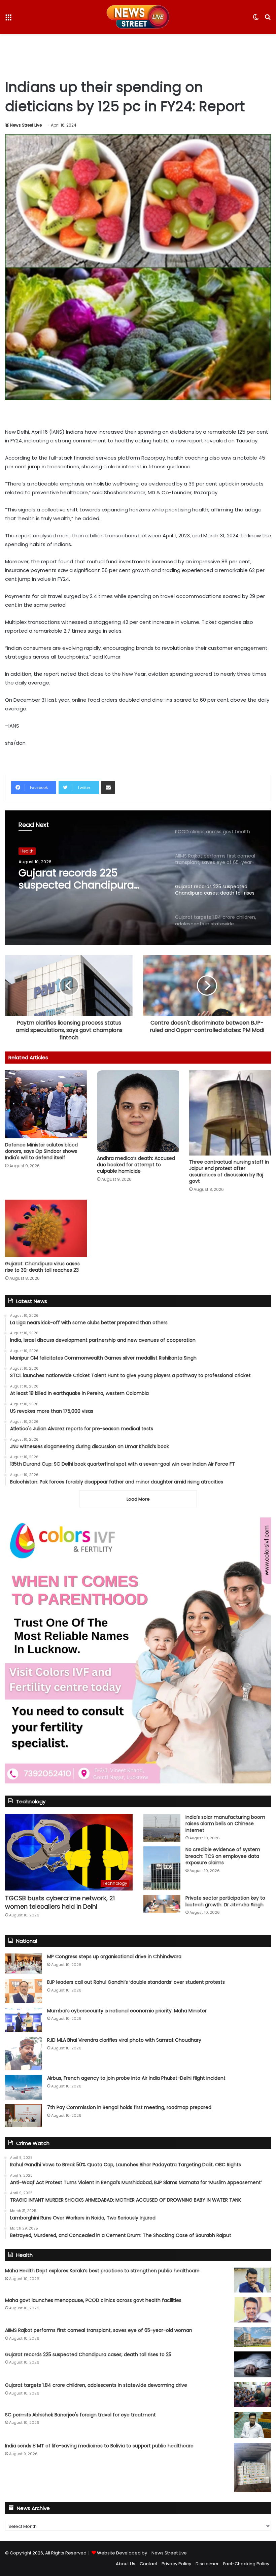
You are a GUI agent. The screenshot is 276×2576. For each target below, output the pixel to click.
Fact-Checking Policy (246, 2564)
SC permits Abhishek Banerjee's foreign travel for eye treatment (80, 2415)
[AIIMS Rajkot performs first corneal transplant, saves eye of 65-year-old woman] (252, 2337)
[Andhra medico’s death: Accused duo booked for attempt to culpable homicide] (138, 1111)
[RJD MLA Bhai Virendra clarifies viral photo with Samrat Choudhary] (24, 2054)
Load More (138, 1499)
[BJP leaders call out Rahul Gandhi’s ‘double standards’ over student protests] (24, 1991)
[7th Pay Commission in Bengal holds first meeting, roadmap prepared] (24, 2116)
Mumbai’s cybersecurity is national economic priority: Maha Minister (127, 2011)
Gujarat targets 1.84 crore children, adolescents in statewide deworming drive (96, 2385)
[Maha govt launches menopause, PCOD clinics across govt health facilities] (252, 2310)
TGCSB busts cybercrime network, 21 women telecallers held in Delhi (60, 1902)
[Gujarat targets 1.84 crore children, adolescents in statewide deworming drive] (252, 2394)
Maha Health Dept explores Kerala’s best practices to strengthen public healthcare (102, 2271)
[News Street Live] (138, 17)
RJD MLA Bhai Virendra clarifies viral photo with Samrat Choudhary (124, 2040)
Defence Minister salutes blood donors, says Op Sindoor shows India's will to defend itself (41, 1151)
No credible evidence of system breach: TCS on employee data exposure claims (223, 1856)
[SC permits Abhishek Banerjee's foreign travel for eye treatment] (252, 2425)
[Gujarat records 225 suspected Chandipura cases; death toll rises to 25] (252, 2365)
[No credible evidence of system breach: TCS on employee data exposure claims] (162, 1868)
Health (27, 851)
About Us (126, 2564)
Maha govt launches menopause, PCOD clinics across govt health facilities (93, 2300)
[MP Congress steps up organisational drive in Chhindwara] (24, 1964)
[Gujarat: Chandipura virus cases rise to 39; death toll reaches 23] (46, 1228)
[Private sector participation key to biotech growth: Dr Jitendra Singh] (162, 1904)
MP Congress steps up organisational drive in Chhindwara (114, 1956)
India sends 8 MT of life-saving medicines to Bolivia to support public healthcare (99, 2446)
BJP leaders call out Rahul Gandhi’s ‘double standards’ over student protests (136, 1982)
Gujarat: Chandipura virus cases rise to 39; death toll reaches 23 (42, 1267)
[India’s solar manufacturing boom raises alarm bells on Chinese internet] (162, 1828)
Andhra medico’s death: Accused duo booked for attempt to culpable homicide (136, 1165)
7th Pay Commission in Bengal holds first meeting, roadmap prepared (129, 2107)
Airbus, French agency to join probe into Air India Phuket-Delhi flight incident (136, 2078)
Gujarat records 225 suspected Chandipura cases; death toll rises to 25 (87, 879)
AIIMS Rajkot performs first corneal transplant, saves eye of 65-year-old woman (99, 2330)
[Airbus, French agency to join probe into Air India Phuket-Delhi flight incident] (24, 2087)
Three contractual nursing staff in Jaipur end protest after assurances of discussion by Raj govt (229, 1172)
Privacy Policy (176, 2564)
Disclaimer (207, 2564)
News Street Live (26, 125)
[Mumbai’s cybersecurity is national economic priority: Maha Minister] (24, 2020)
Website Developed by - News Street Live (142, 2553)
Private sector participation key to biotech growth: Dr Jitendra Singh (225, 1901)
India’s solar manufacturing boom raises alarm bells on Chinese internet (225, 1824)
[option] (138, 878)
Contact (148, 2564)
